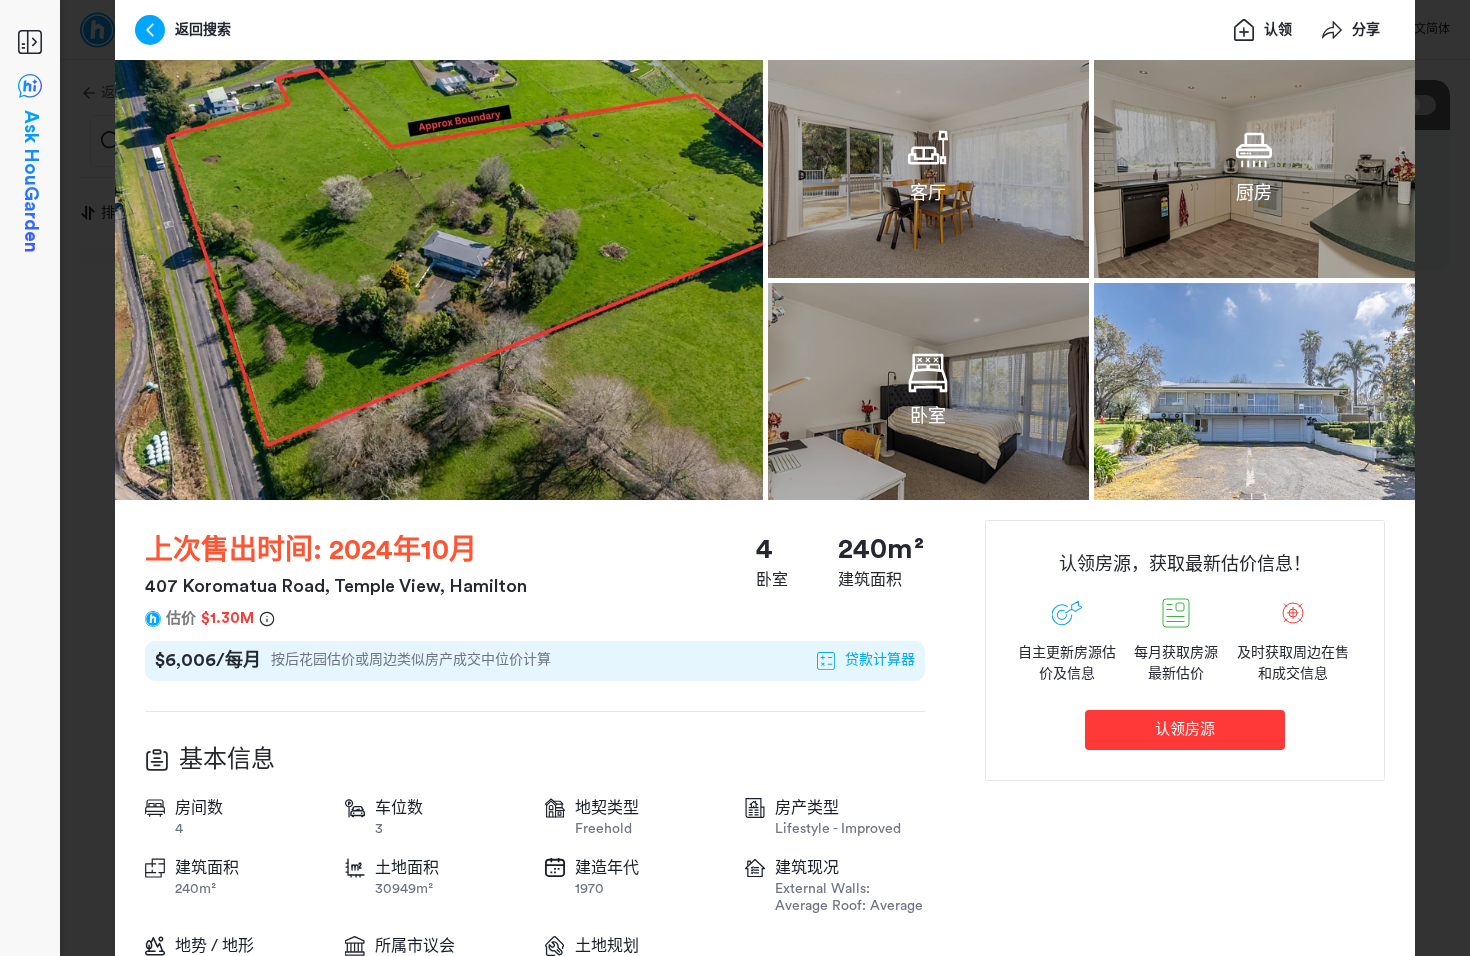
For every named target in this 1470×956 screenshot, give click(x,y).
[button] (439, 280)
